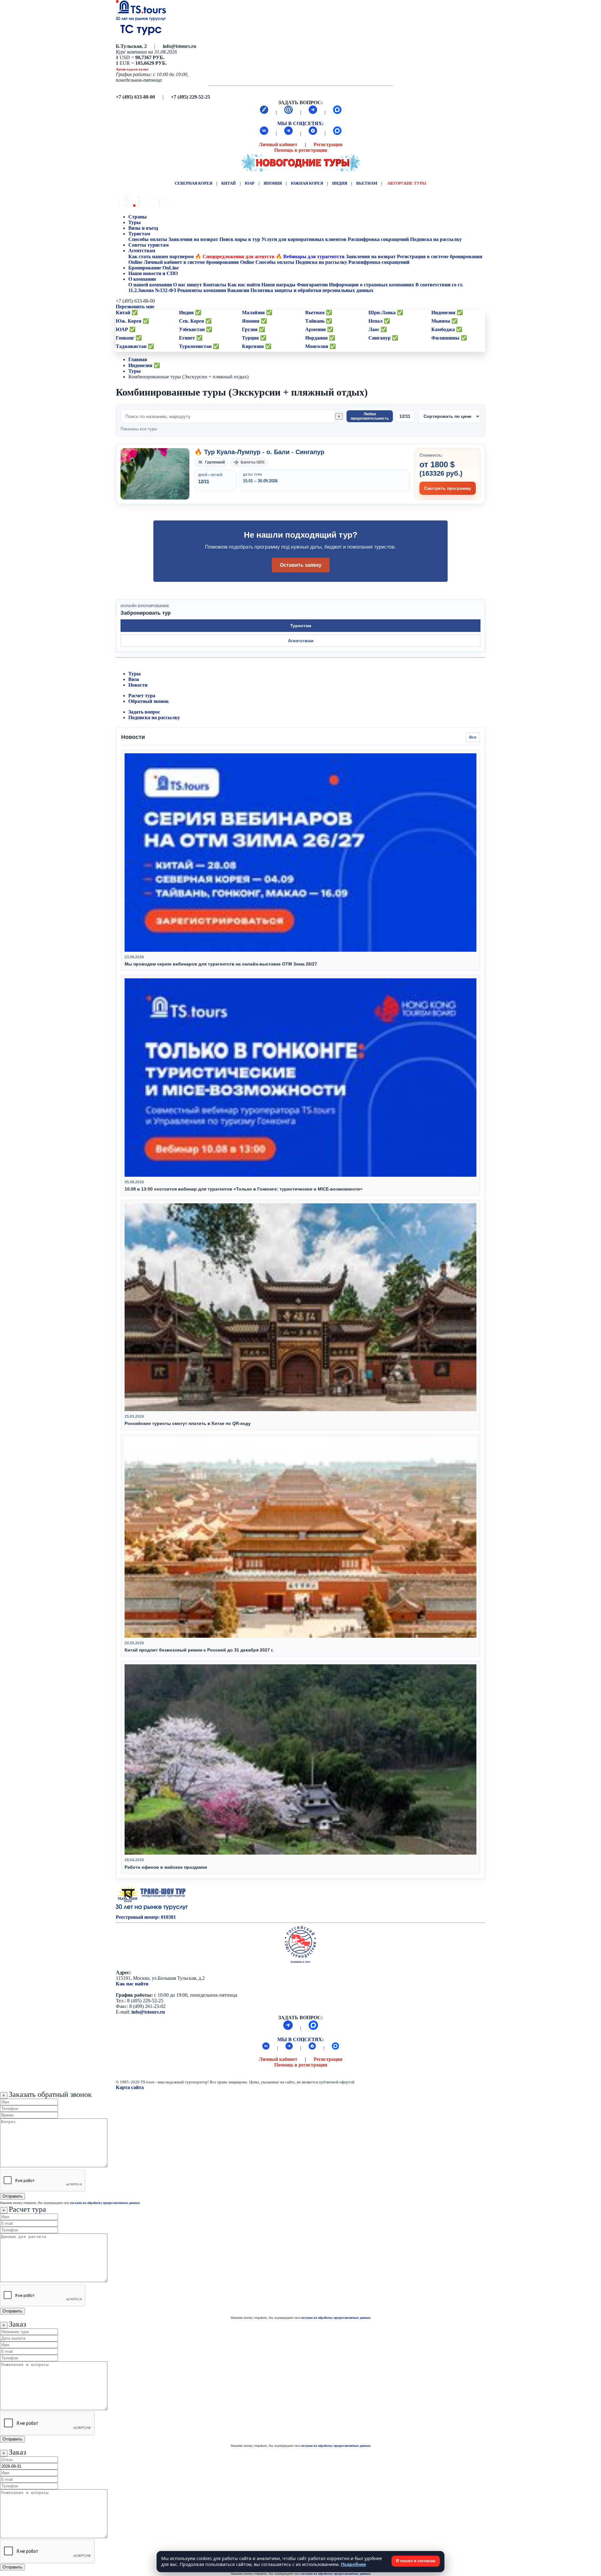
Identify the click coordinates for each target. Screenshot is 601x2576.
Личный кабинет (278, 144)
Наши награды (278, 285)
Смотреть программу (448, 488)
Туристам (139, 234)
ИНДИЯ (340, 183)
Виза (134, 679)
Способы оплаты (148, 239)
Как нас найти (132, 1984)
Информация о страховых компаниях (372, 285)
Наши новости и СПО (154, 273)
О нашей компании (150, 285)
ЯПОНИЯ (273, 183)
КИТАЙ (229, 183)
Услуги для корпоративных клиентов (304, 239)
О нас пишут (187, 285)
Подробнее (353, 2564)
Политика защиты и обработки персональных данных (312, 290)
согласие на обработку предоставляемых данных (105, 2203)
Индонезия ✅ (144, 365)
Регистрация (328, 144)
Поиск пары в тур (240, 239)
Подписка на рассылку (436, 239)
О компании (142, 279)
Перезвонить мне (135, 307)
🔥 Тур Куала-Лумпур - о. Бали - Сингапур (259, 452)
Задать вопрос (144, 712)
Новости (138, 685)
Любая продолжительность (370, 416)
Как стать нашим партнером (161, 256)
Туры (135, 222)
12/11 (405, 416)
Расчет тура (142, 696)
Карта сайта (130, 2087)
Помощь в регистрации (301, 150)
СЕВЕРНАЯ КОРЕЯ (193, 183)
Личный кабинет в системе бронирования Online (199, 262)
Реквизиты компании (202, 290)
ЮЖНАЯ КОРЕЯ (307, 183)
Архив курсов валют (132, 69)
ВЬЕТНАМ (367, 183)
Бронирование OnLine (154, 268)
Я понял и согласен (416, 2561)
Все (473, 737)
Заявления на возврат (193, 239)
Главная (138, 359)
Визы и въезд (144, 228)
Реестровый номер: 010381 (146, 1917)
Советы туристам (149, 245)
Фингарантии (312, 285)
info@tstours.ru (148, 2012)
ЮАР (250, 183)
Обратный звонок (149, 701)
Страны (138, 217)
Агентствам (142, 251)
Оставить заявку (301, 565)
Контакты (215, 285)
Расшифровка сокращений (378, 239)
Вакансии (238, 290)
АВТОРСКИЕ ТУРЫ (407, 183)
